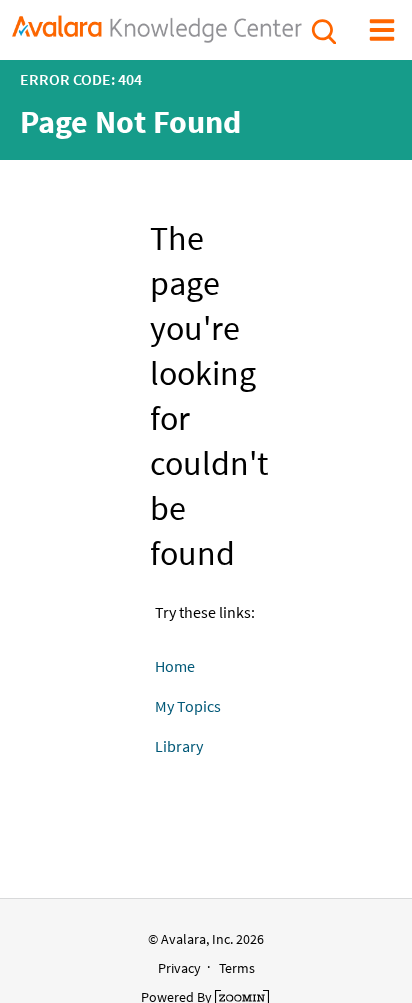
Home (175, 666)
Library (179, 746)
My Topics (188, 706)
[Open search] (322, 29)
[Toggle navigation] (382, 29)
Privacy (179, 968)
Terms (237, 968)
